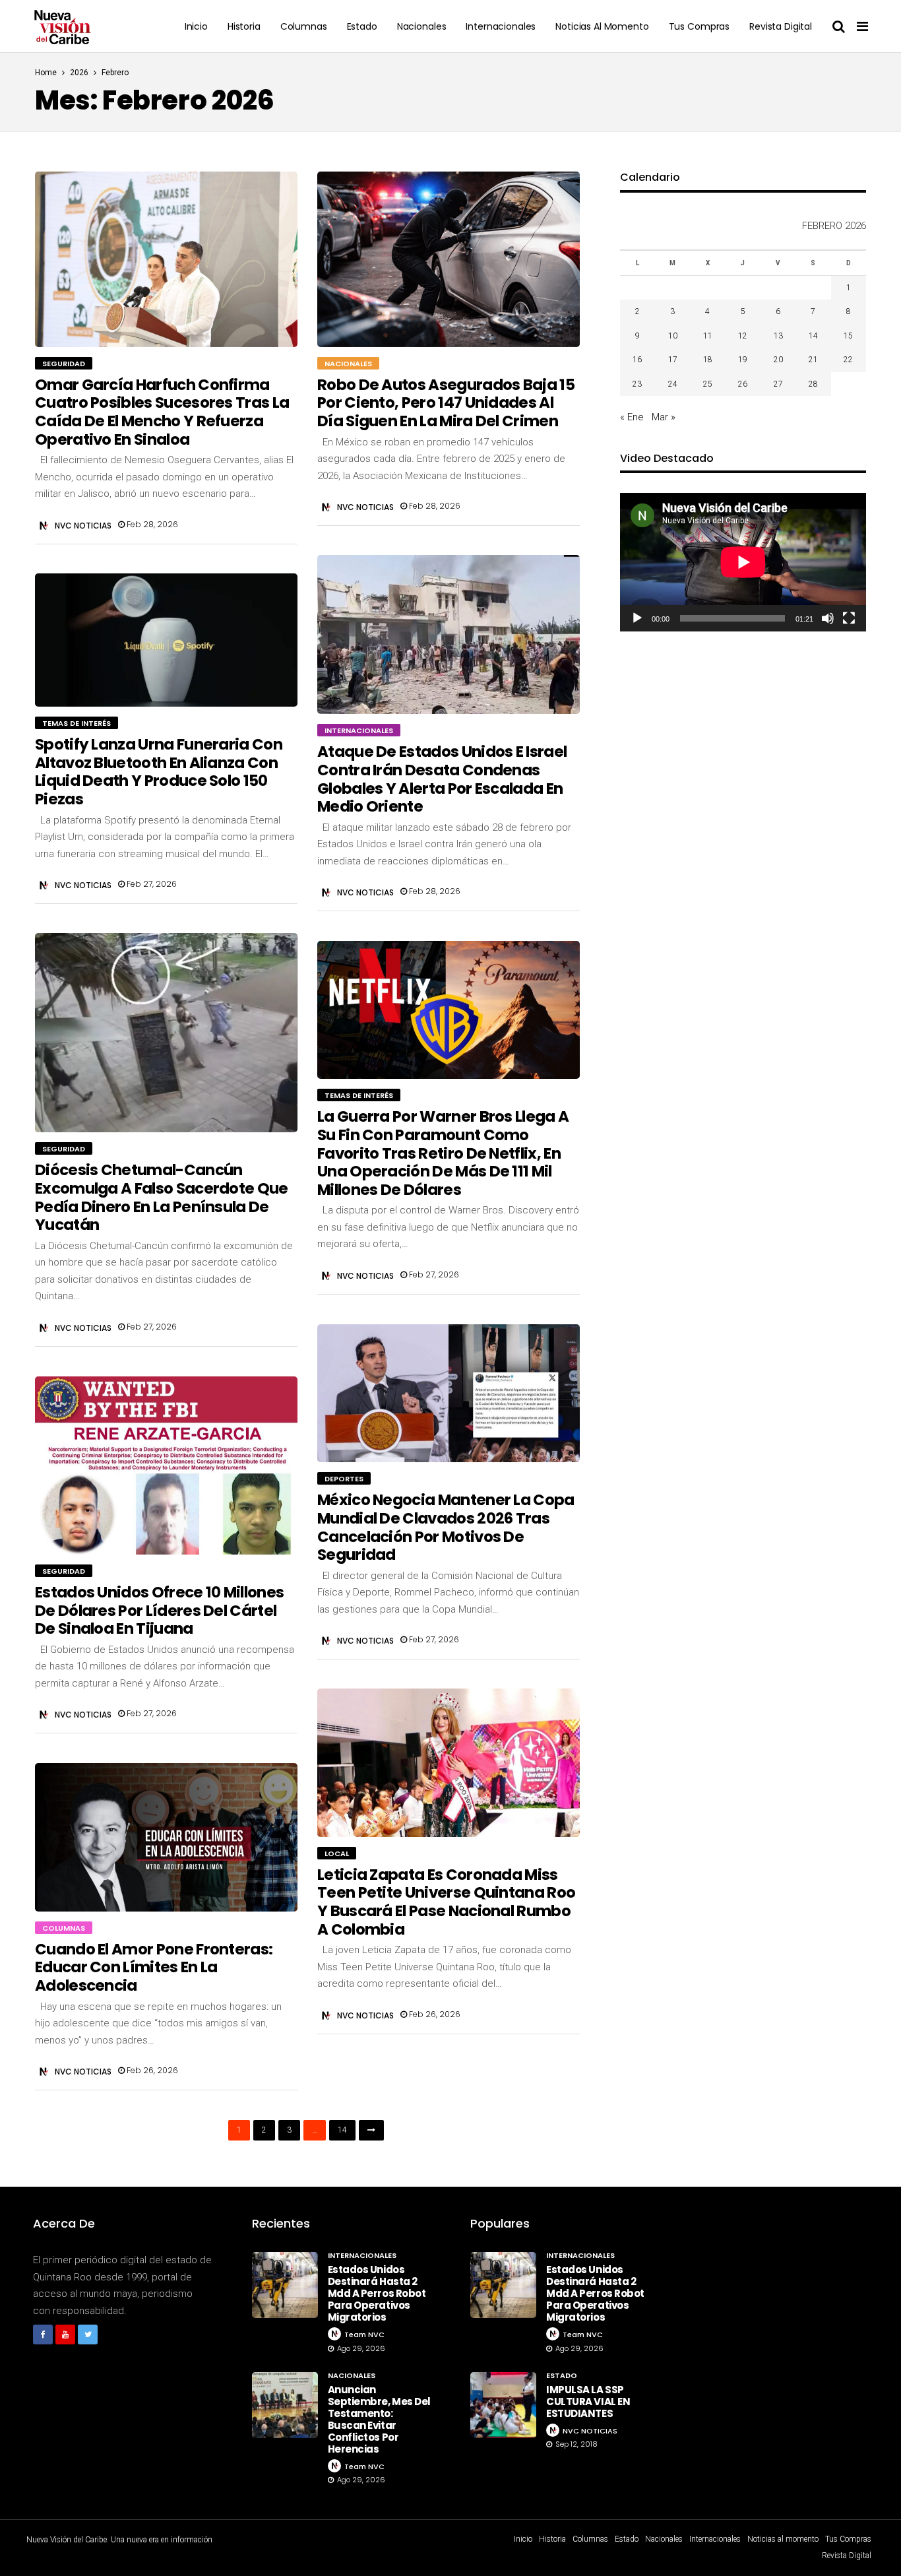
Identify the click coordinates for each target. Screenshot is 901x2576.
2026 (79, 73)
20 (778, 360)
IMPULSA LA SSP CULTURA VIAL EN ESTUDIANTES (588, 2401)
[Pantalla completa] (849, 618)
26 (743, 384)
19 (743, 360)
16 (637, 360)
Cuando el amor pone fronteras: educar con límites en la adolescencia (154, 1967)
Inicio (196, 26)
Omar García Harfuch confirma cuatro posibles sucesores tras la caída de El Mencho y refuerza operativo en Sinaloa (162, 412)
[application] (743, 562)
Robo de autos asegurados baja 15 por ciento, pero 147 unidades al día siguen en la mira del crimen (446, 403)
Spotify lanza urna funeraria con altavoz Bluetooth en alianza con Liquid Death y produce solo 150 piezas (159, 772)
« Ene (632, 417)
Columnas (304, 26)
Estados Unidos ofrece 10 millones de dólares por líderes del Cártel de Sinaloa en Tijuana (159, 1610)
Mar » (664, 417)
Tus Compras (699, 26)
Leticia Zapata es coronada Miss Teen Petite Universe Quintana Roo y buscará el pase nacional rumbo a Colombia (446, 1902)
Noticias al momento (602, 26)
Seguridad (64, 364)
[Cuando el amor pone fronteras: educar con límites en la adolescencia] (166, 1837)
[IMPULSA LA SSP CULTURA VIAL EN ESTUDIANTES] (503, 2405)
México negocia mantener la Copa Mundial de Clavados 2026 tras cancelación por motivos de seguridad (446, 1527)
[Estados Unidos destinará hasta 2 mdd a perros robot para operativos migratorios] (285, 2285)
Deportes (344, 1479)
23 (637, 384)
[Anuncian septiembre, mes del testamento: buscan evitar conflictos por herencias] (285, 2405)
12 (743, 336)
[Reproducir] (637, 618)
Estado (362, 26)
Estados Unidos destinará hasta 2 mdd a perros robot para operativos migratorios (377, 2293)
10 (673, 336)
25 (708, 384)
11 (708, 336)
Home (46, 73)
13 (778, 336)
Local (337, 1853)
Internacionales (501, 26)
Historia (244, 26)
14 (342, 2130)
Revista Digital (781, 26)
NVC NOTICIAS (83, 526)
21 (813, 360)
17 (673, 360)
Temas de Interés (77, 723)
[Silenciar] (828, 618)
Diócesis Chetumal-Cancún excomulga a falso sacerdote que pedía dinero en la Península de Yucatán (162, 1197)
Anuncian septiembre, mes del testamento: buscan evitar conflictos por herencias (379, 2419)
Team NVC (364, 2334)
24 (673, 384)
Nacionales (422, 26)
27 (778, 384)
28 (813, 384)
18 (708, 360)
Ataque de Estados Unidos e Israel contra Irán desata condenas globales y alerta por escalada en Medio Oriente (442, 779)
